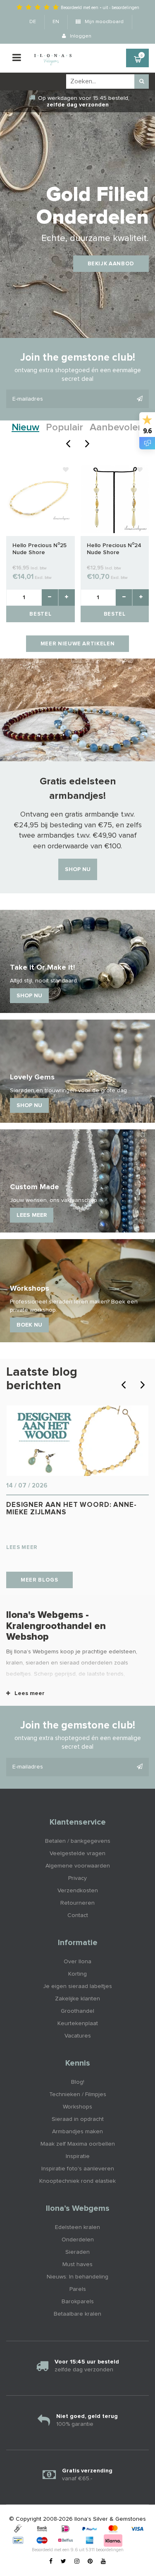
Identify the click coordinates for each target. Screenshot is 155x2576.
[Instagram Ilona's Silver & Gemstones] (77, 2562)
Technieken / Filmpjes (78, 2094)
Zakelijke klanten (77, 1999)
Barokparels (78, 2302)
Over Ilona (77, 1962)
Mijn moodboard (104, 22)
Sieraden (77, 2252)
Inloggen (80, 36)
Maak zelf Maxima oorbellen (78, 2144)
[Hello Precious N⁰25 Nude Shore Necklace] (41, 499)
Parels (78, 2289)
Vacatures (78, 2036)
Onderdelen (78, 2240)
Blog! (78, 2082)
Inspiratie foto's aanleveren (78, 2169)
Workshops (77, 2107)
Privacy (77, 1878)
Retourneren (77, 1903)
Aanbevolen (117, 427)
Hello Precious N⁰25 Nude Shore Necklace (39, 549)
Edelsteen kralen (77, 2227)
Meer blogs (39, 1580)
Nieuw (25, 427)
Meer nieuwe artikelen (78, 644)
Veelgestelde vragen (77, 1853)
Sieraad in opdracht (78, 2119)
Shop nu (78, 869)
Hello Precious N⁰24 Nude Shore (114, 549)
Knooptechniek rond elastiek (77, 2181)
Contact (78, 1915)
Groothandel (77, 2011)
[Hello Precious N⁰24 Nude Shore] (115, 499)
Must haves (77, 2264)
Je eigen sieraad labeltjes (77, 1986)
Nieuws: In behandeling (77, 2277)
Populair (64, 427)
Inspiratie (78, 2156)
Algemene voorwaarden (78, 1866)
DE (33, 22)
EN (56, 22)
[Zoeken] (142, 81)
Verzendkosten (78, 1891)
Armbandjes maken (77, 2132)
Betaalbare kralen (77, 2314)
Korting (77, 1974)
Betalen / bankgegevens (78, 1841)
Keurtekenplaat (78, 2023)
